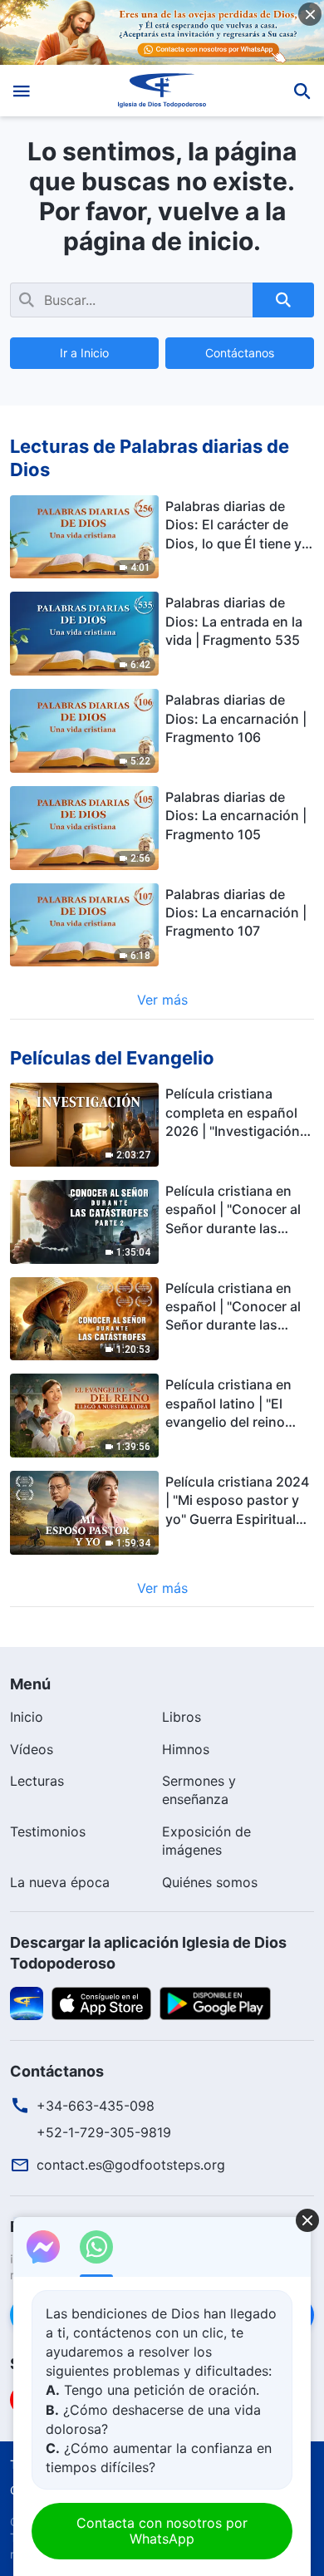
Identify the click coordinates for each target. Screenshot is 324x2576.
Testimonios (48, 1831)
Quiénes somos (210, 1882)
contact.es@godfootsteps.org (131, 2165)
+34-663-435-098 (96, 2106)
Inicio (27, 1717)
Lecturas (37, 1781)
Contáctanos (240, 353)
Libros (182, 1717)
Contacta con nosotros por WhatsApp (162, 2531)
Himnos (186, 1749)
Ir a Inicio (84, 353)
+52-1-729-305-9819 (104, 2132)
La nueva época (60, 1882)
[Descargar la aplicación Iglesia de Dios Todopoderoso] (27, 2003)
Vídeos (32, 1749)
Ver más (162, 1000)
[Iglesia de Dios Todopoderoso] (162, 91)
